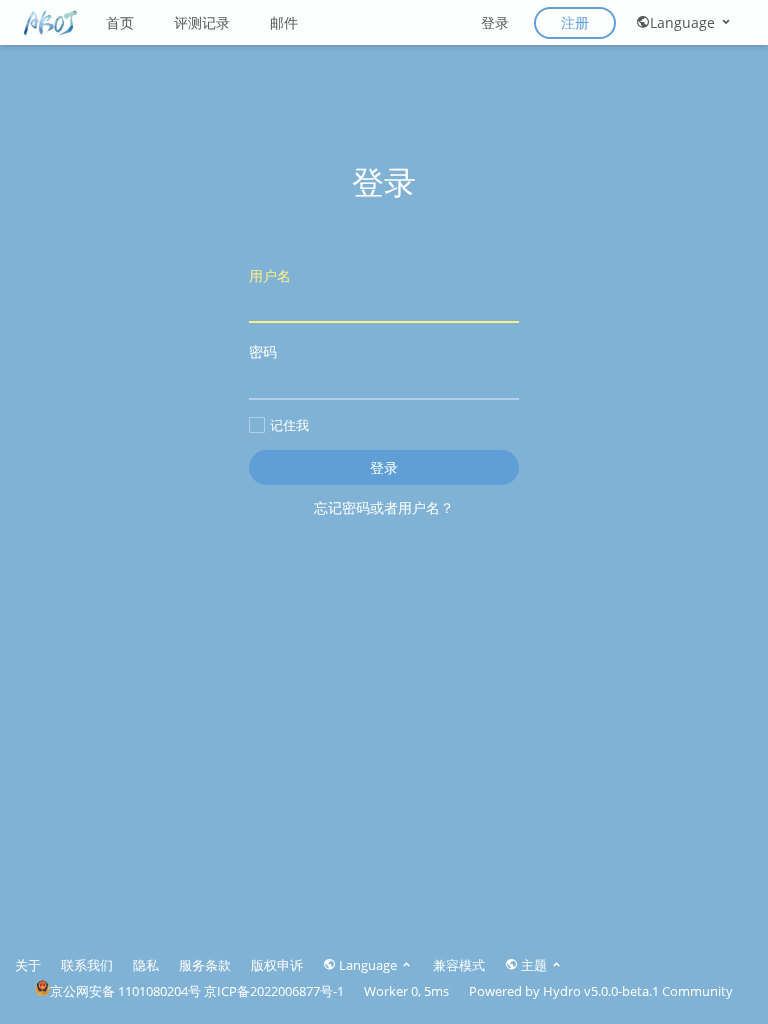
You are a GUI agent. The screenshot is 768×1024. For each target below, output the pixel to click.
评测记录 (202, 22)
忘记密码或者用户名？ (384, 507)
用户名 (270, 275)
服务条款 (205, 965)
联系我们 (87, 965)
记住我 (289, 425)
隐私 (146, 965)
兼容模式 (459, 965)
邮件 (284, 22)
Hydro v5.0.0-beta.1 (601, 991)
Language (684, 22)
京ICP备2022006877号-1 (274, 991)
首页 (120, 22)
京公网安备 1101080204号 (125, 991)
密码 (263, 351)
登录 (495, 22)
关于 (28, 965)
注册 (575, 22)
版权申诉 (277, 965)
